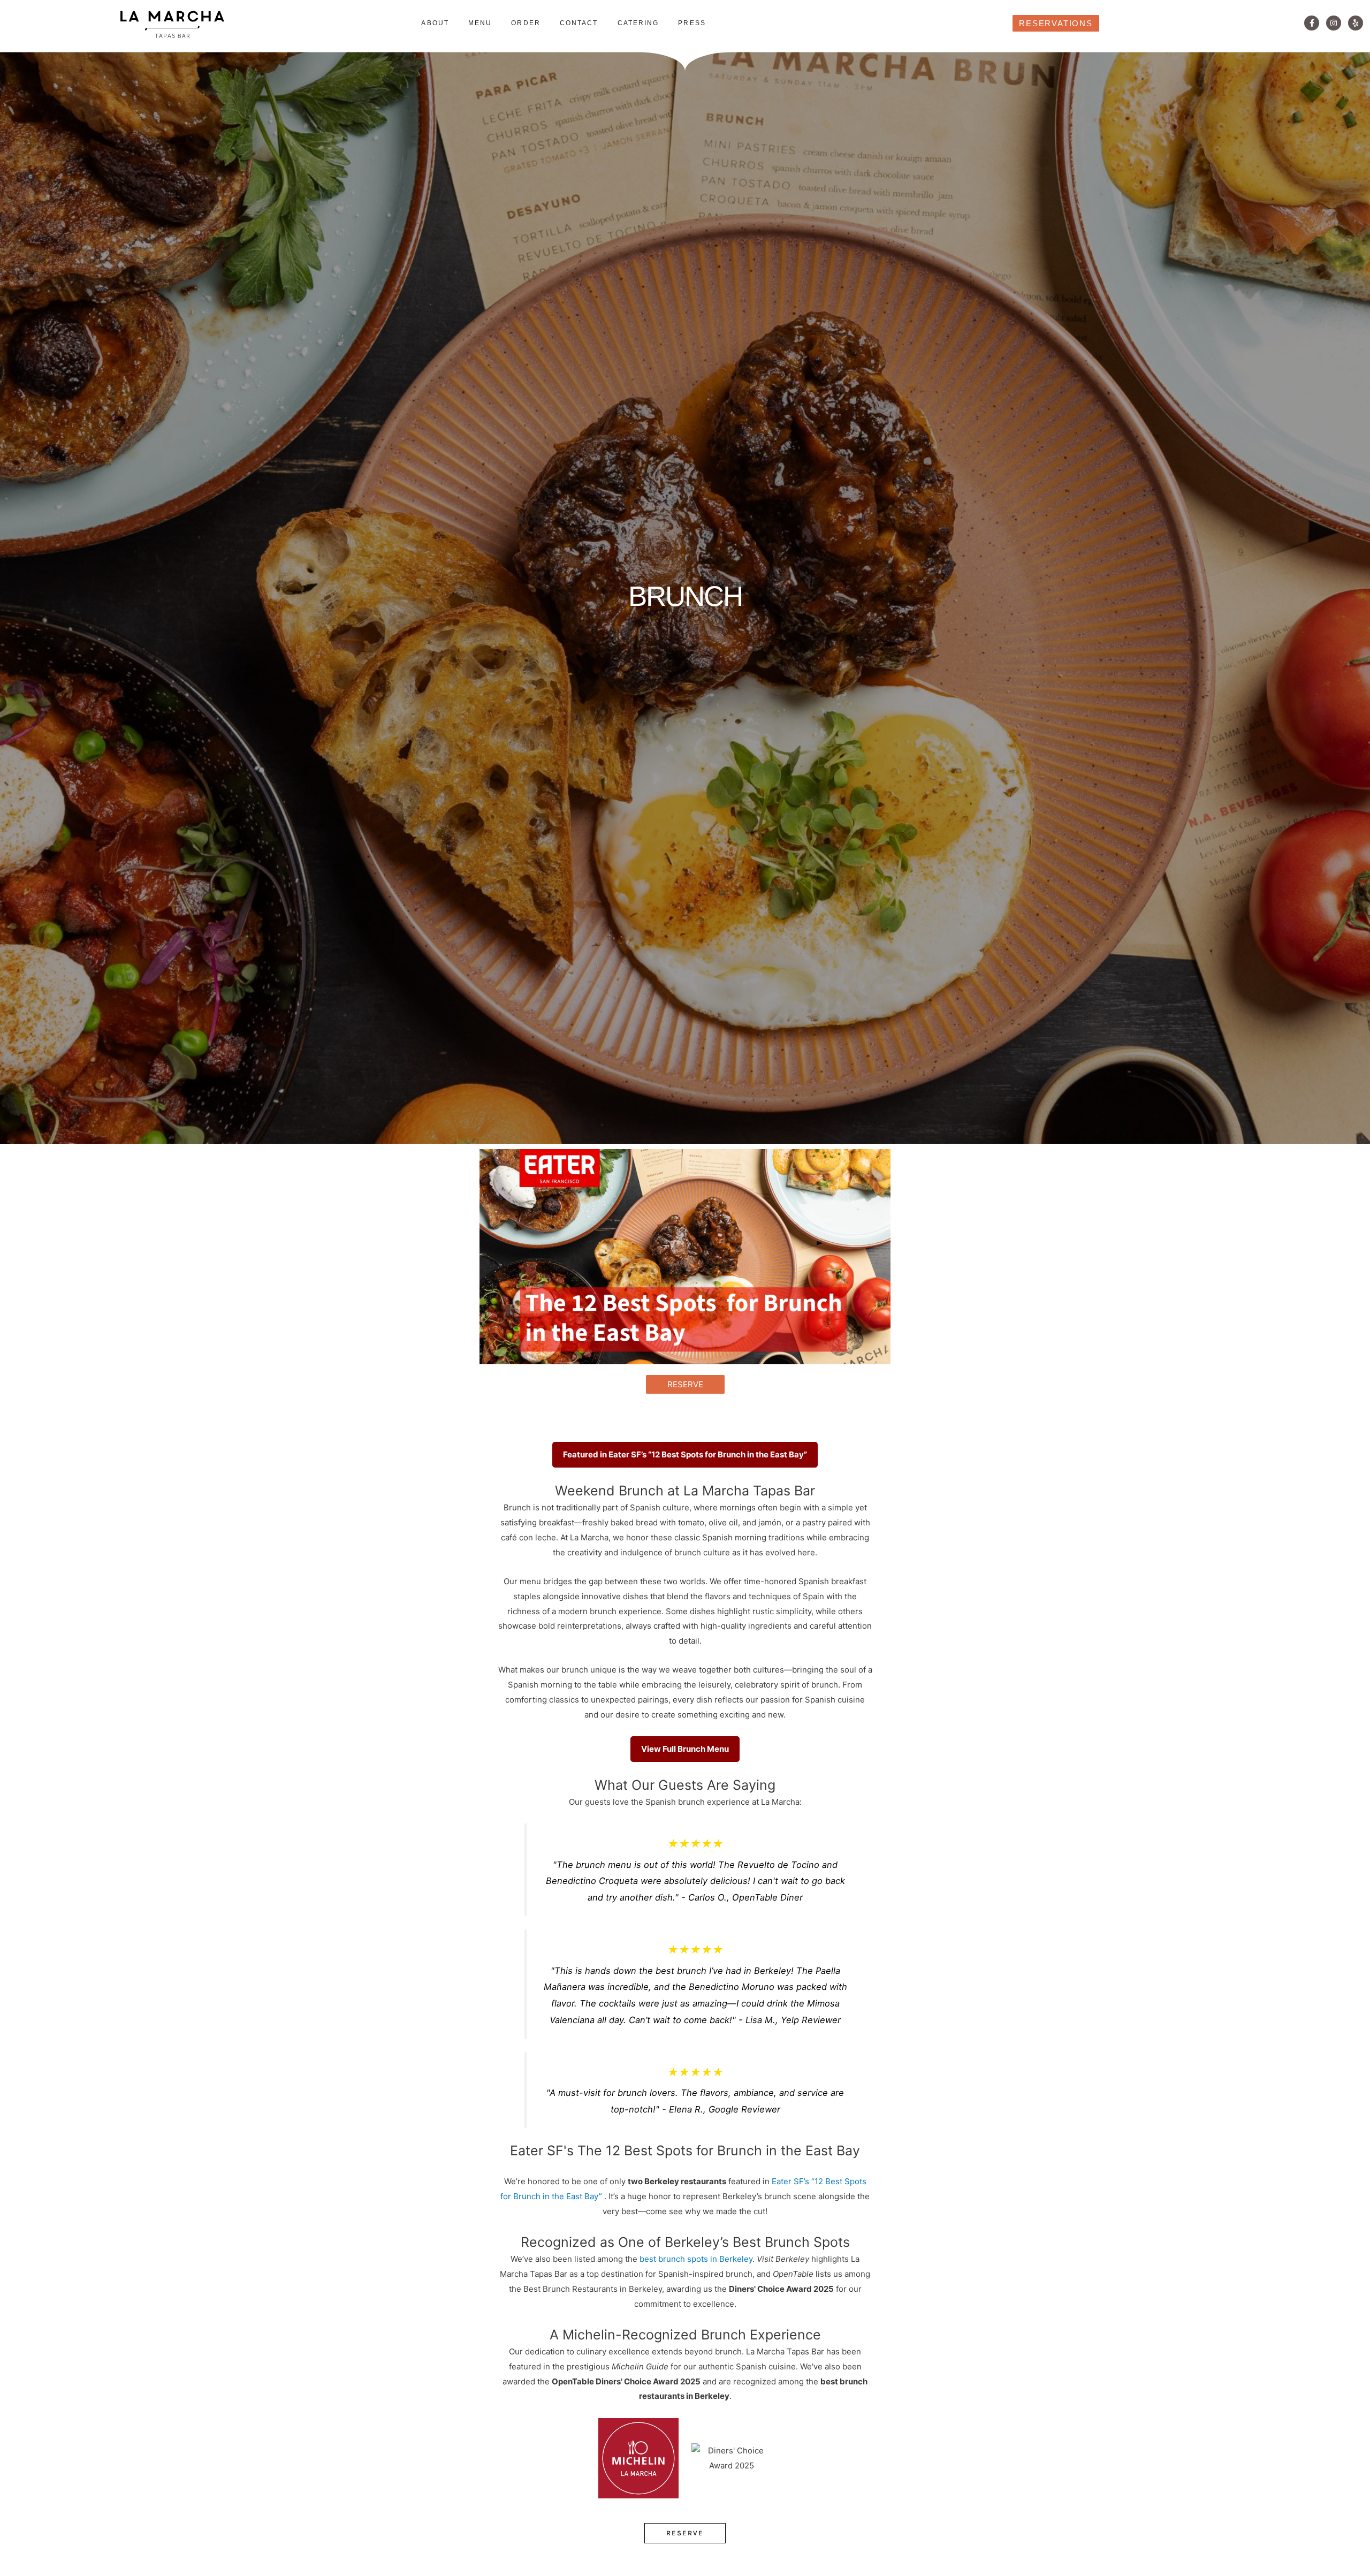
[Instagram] (1334, 23)
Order (526, 23)
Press (692, 23)
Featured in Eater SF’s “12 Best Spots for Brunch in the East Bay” (685, 1454)
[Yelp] (1356, 23)
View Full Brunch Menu (685, 1749)
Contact (579, 23)
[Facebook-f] (1312, 23)
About (435, 23)
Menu (480, 23)
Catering (638, 23)
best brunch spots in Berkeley (696, 2259)
